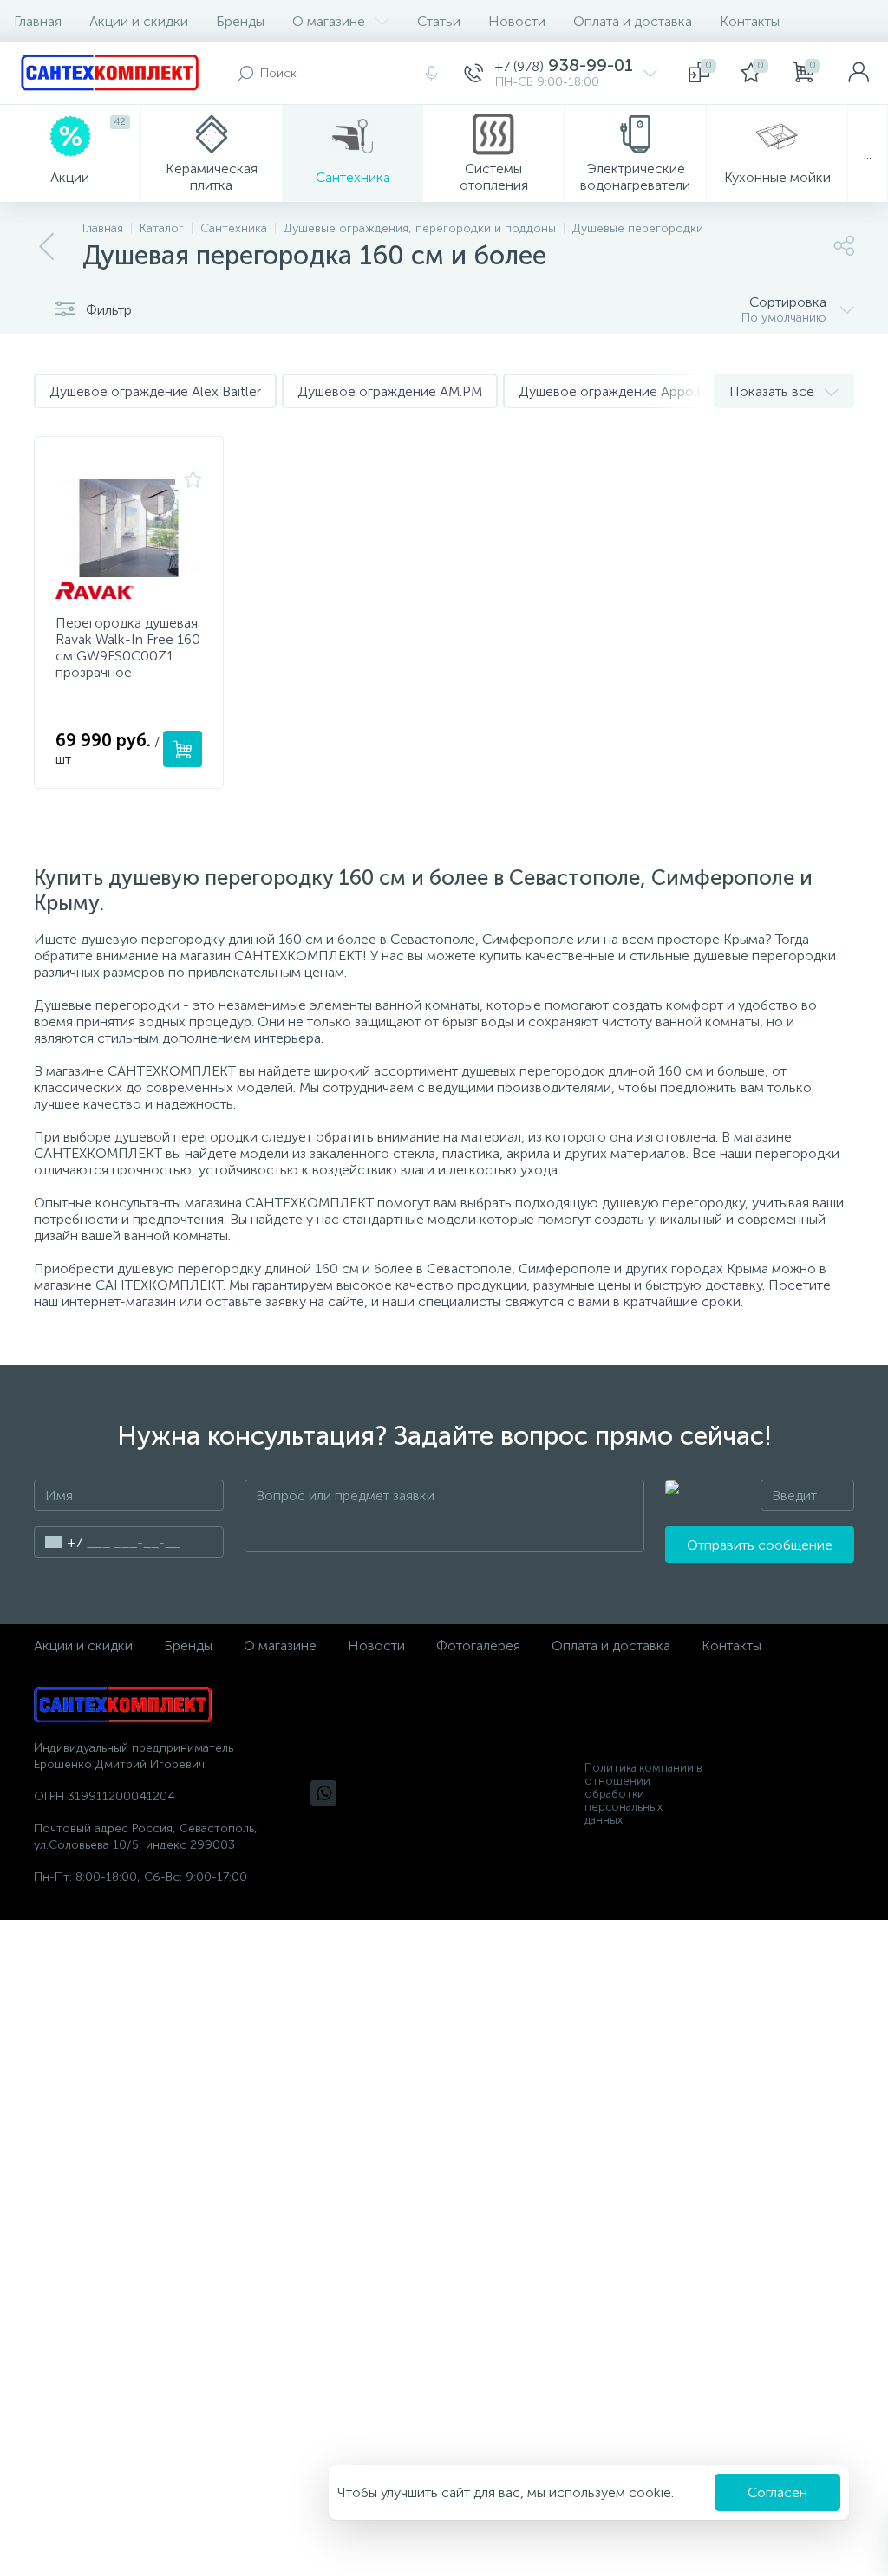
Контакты (750, 21)
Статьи (439, 21)
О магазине (329, 21)
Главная (38, 21)
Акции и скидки (139, 21)
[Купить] (183, 749)
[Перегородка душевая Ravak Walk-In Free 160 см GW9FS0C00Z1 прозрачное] (129, 528)
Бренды (240, 21)
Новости (517, 21)
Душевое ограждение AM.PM (390, 391)
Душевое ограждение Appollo (614, 391)
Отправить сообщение (760, 1545)
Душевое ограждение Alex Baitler (155, 391)
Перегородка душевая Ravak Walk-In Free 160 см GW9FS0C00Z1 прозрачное (128, 647)
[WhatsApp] (323, 1793)
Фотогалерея (478, 1646)
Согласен (777, 2492)
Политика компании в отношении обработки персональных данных (643, 1794)
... (868, 154)
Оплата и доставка (633, 21)
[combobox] (59, 1542)
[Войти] (859, 73)
